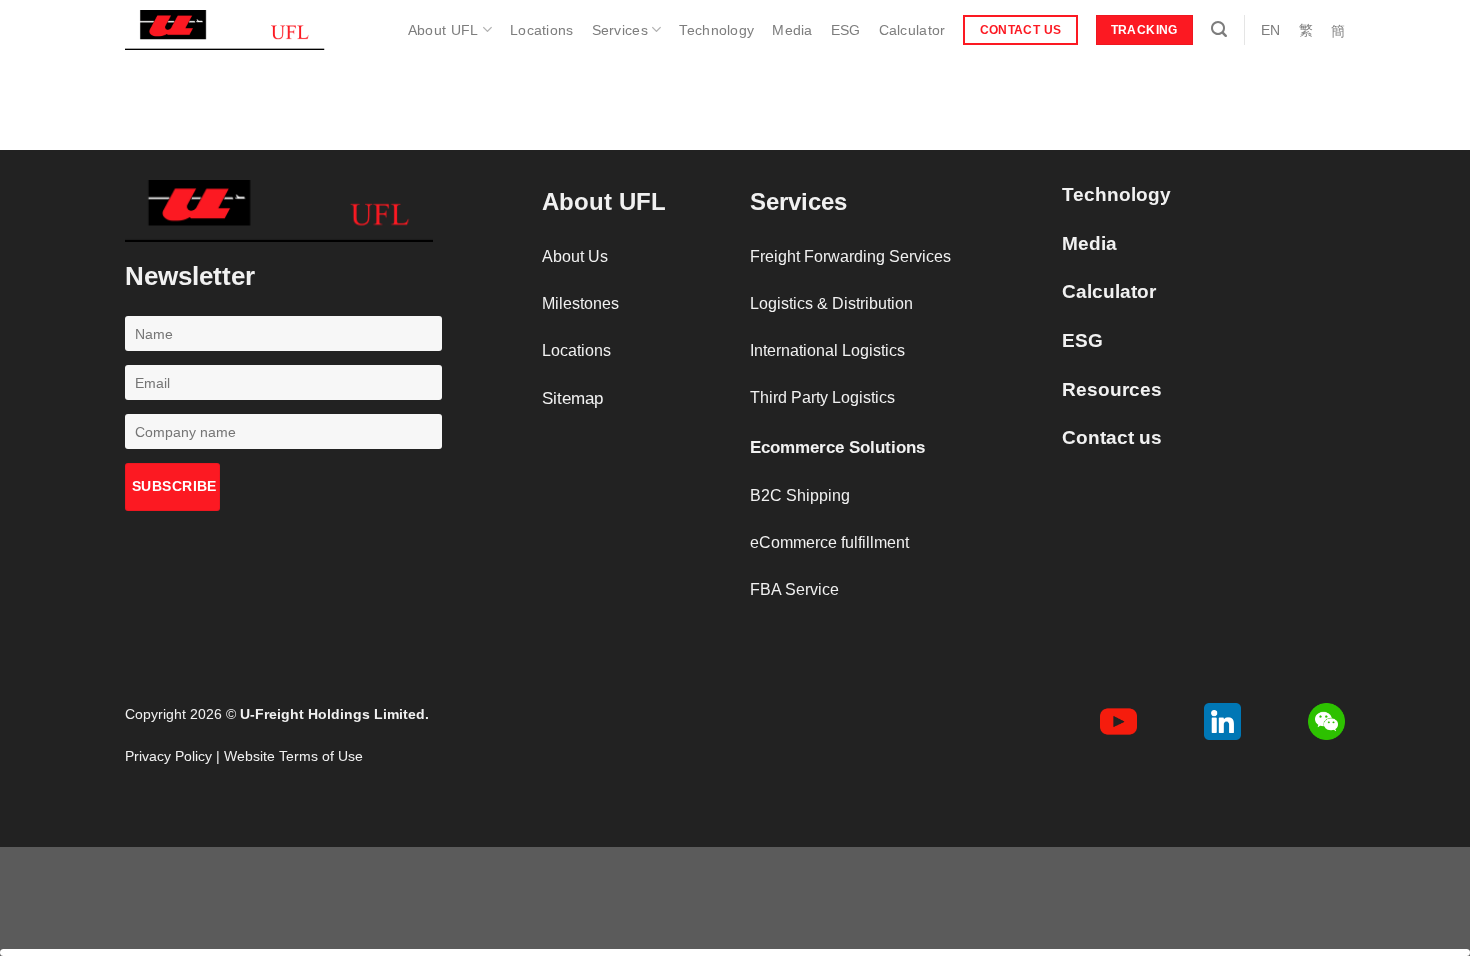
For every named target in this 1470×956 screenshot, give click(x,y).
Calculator (912, 30)
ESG (846, 30)
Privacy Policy (168, 756)
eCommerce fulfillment (829, 542)
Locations (542, 30)
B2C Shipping (800, 495)
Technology (716, 30)
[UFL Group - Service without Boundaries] (225, 30)
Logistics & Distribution (831, 303)
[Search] (1219, 29)
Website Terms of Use (293, 756)
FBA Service (794, 589)
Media (792, 30)
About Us (575, 256)
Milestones (580, 303)
